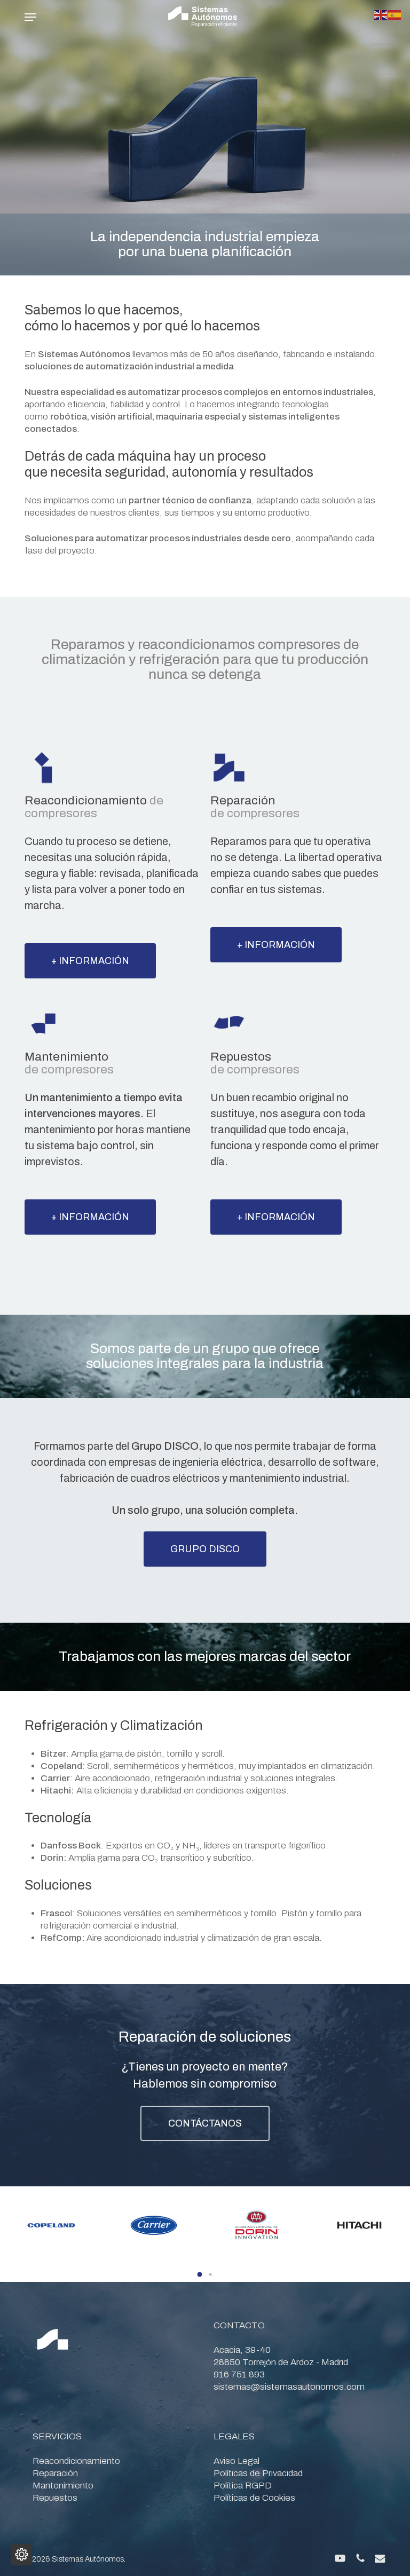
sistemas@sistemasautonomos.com (289, 2387)
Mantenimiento (63, 2486)
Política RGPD (243, 2486)
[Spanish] (395, 14)
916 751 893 (239, 2374)
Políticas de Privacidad (258, 2473)
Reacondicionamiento (76, 2461)
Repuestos (55, 2498)
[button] (30, 17)
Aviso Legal (236, 2461)
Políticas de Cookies (254, 2498)
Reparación (55, 2473)
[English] (381, 14)
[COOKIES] (21, 2555)
